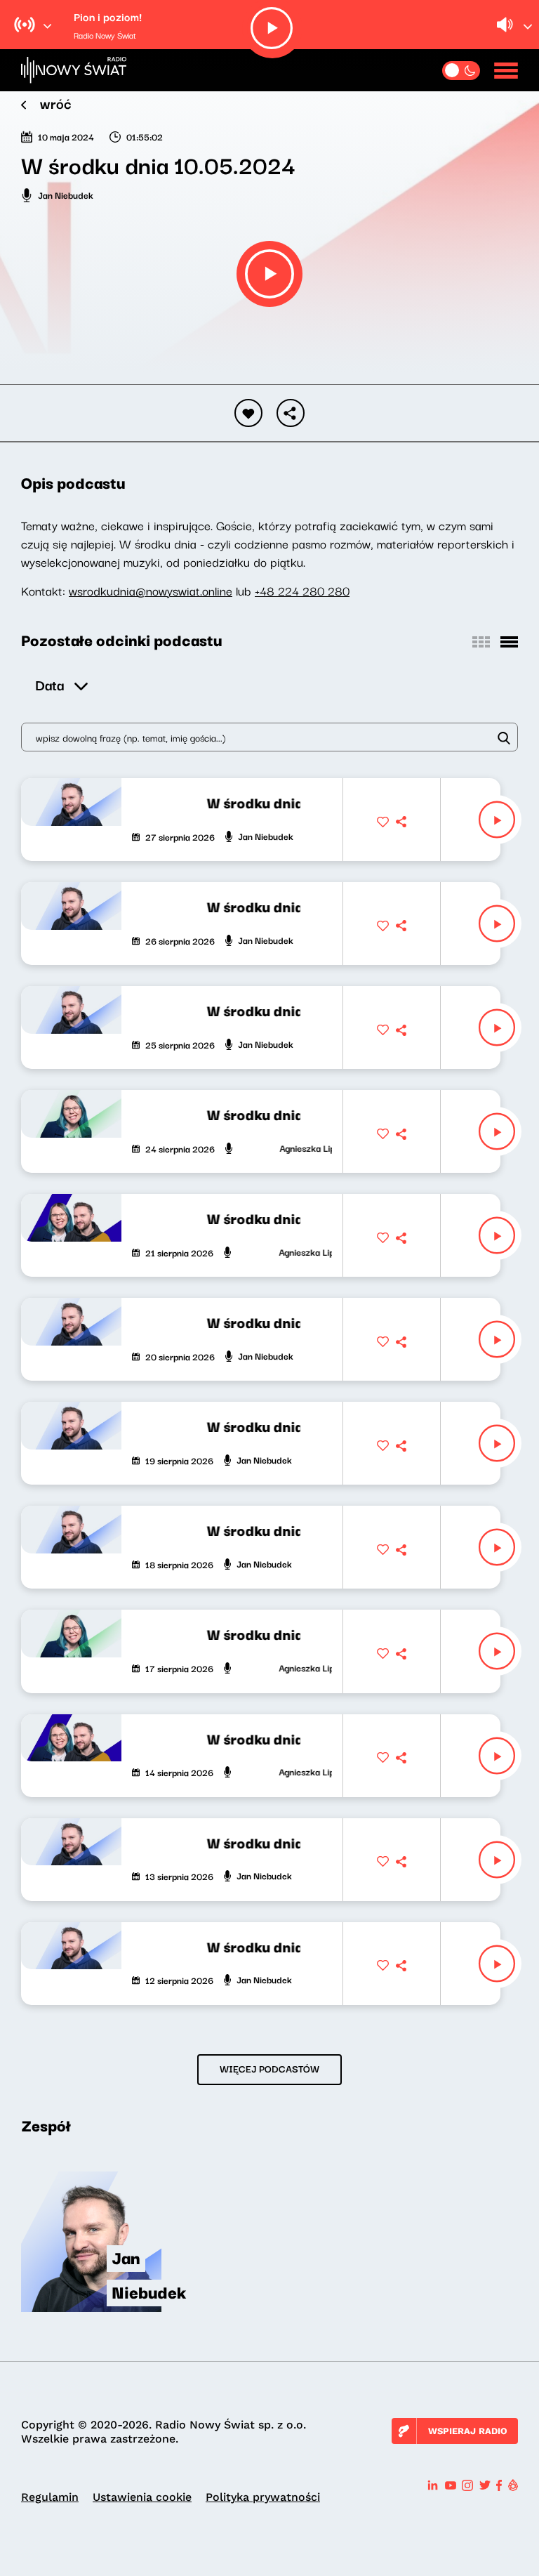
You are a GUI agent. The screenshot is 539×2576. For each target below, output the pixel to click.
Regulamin (50, 2497)
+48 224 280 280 (302, 590)
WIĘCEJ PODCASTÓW (269, 2068)
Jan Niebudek (66, 195)
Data (49, 684)
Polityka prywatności (263, 2497)
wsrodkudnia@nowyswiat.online (151, 590)
